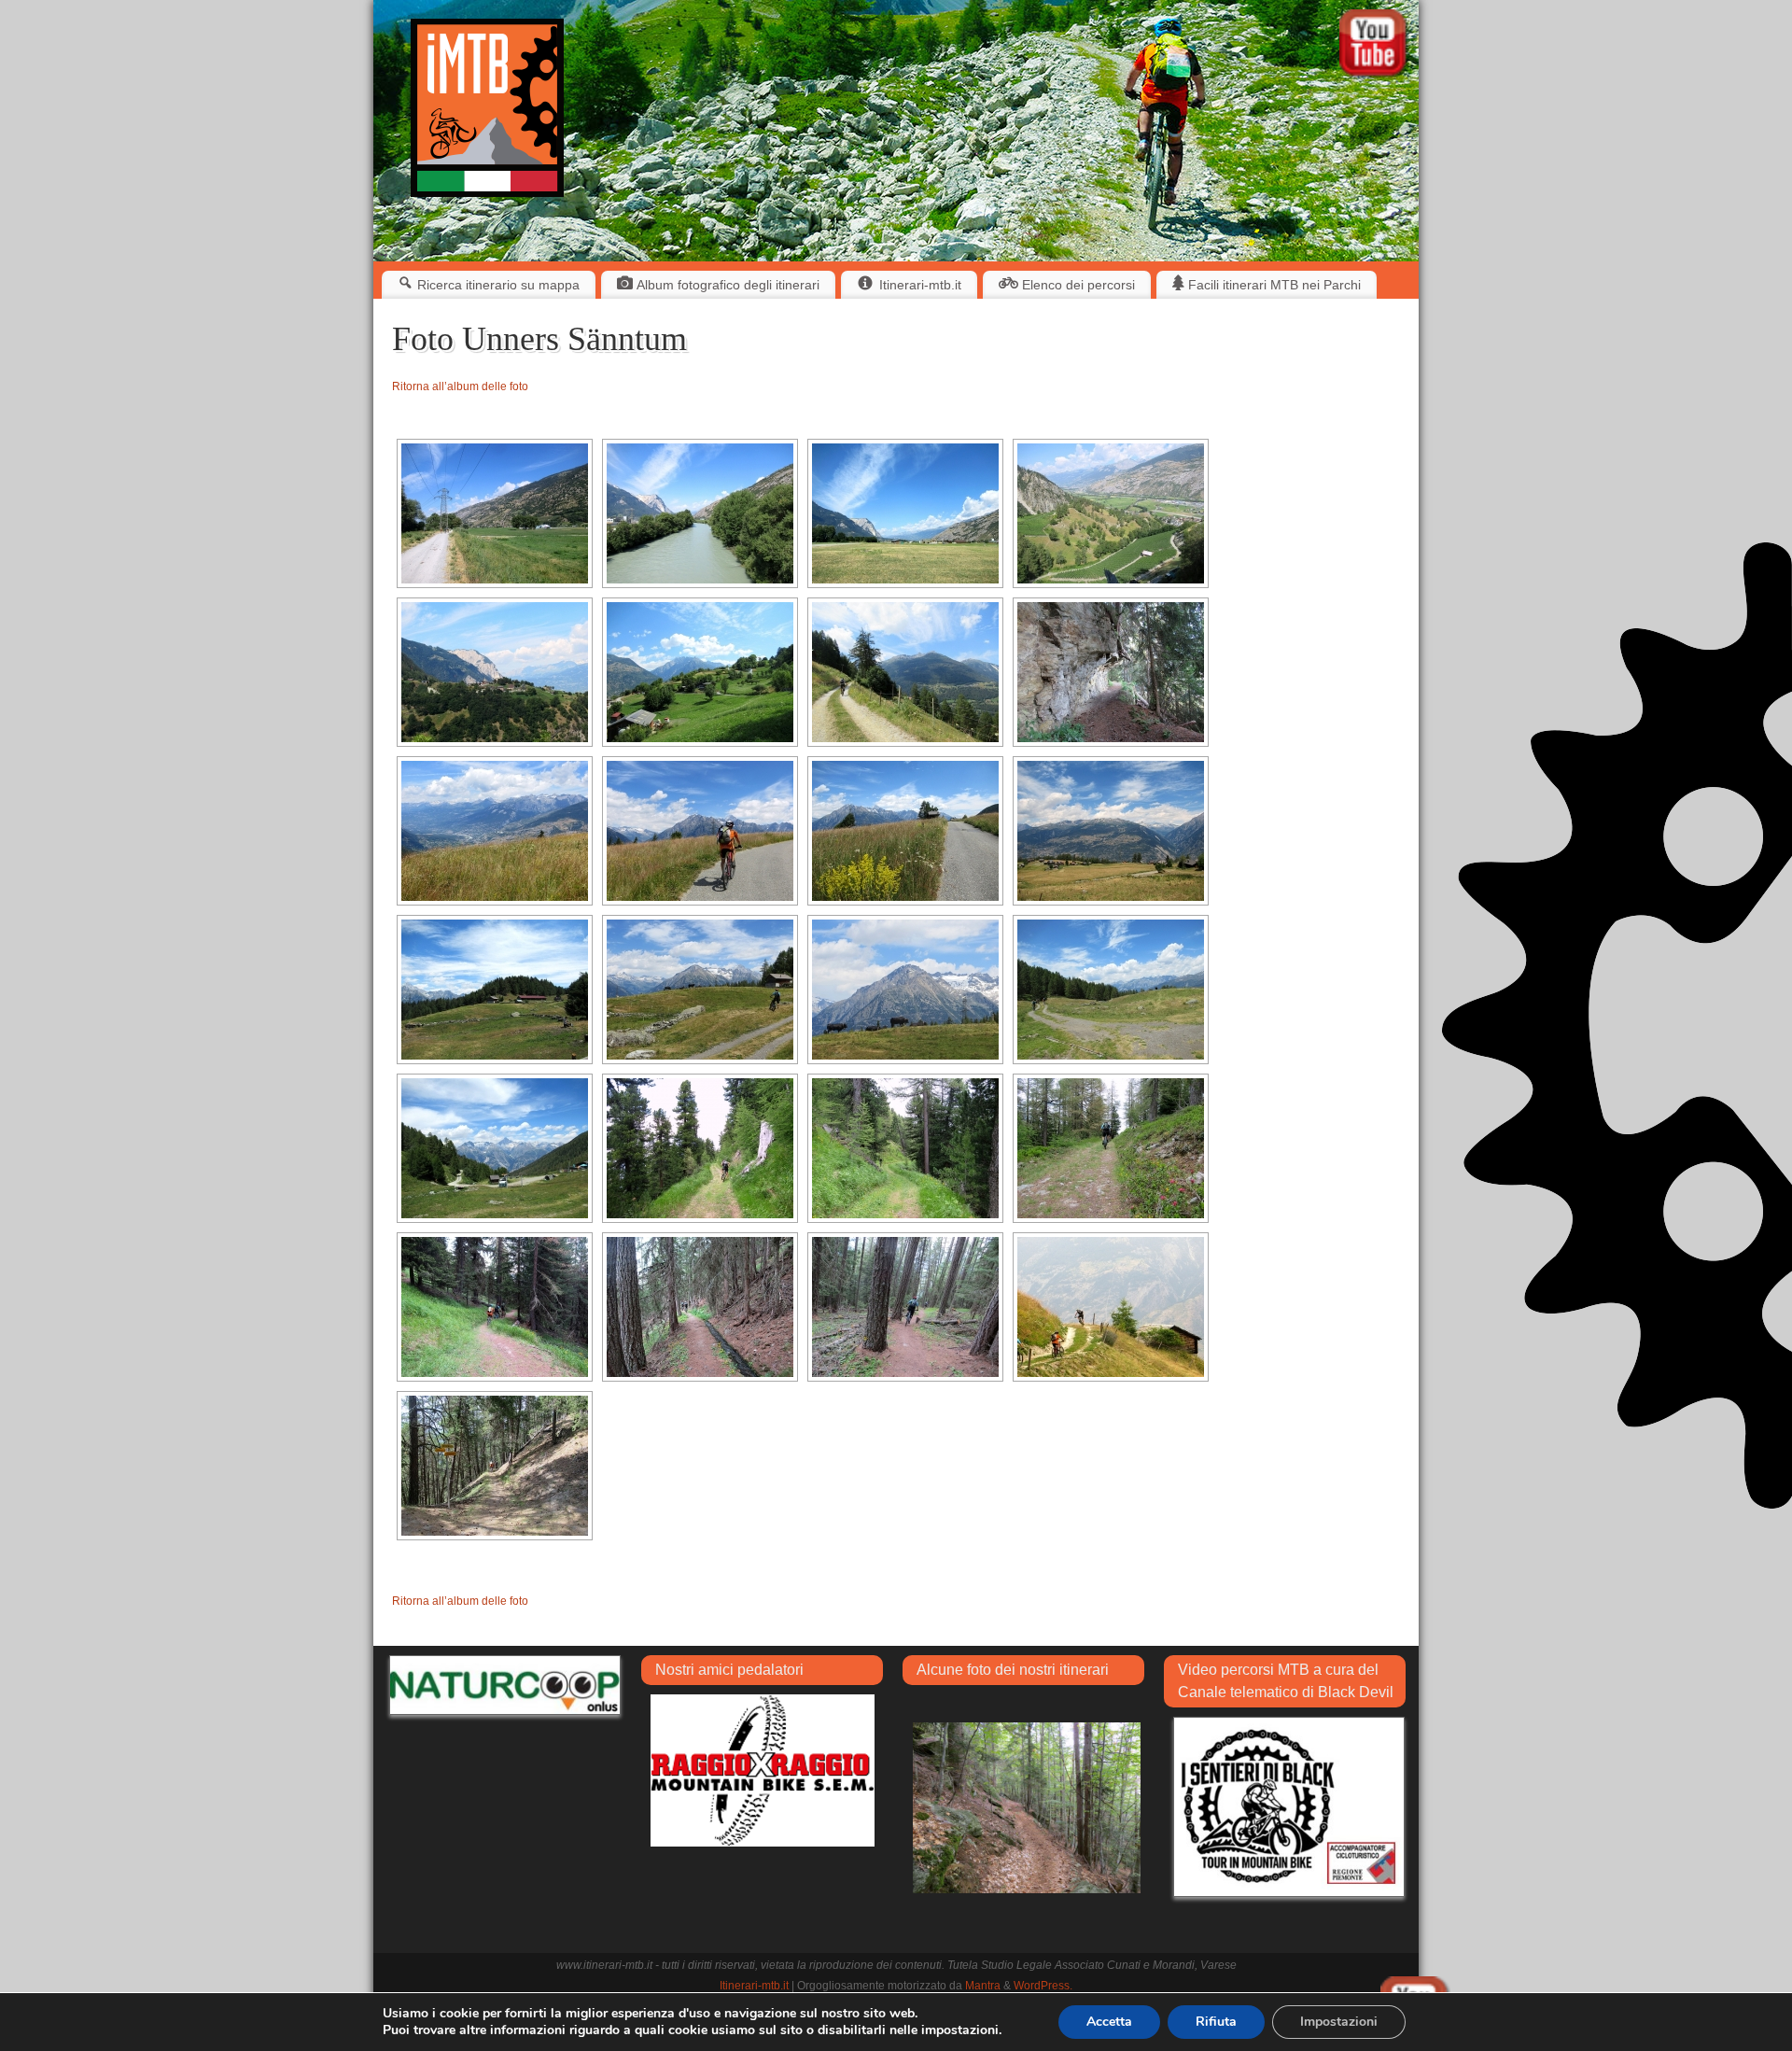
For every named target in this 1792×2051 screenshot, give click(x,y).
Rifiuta (1216, 2022)
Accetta (1109, 2022)
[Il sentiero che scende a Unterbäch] (905, 1307)
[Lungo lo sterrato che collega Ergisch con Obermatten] (905, 672)
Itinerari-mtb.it (754, 1986)
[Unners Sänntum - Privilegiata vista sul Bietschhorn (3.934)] (495, 1148)
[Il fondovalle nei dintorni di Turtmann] (905, 513)
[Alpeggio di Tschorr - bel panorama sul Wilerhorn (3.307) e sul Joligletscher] (905, 990)
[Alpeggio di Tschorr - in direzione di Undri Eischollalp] (1111, 990)
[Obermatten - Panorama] (905, 831)
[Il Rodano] (700, 513)
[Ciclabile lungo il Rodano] (495, 513)
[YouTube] (1374, 47)
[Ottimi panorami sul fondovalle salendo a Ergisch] (1111, 513)
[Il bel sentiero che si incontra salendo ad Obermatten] (1111, 672)
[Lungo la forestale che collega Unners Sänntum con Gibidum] (700, 1148)
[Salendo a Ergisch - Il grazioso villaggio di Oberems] (495, 672)
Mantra (983, 1986)
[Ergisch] (700, 672)
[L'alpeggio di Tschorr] (495, 990)
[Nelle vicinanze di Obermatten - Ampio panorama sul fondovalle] (495, 831)
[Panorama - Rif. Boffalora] (1027, 1807)
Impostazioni (1339, 2022)
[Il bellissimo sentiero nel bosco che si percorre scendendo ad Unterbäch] (495, 1466)
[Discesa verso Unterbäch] (1111, 1307)
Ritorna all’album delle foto (460, 386)
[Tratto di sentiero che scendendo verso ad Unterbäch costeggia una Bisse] (700, 1307)
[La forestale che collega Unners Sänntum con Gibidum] (905, 1148)
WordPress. (1043, 1986)
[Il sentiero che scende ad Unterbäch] (495, 1307)
